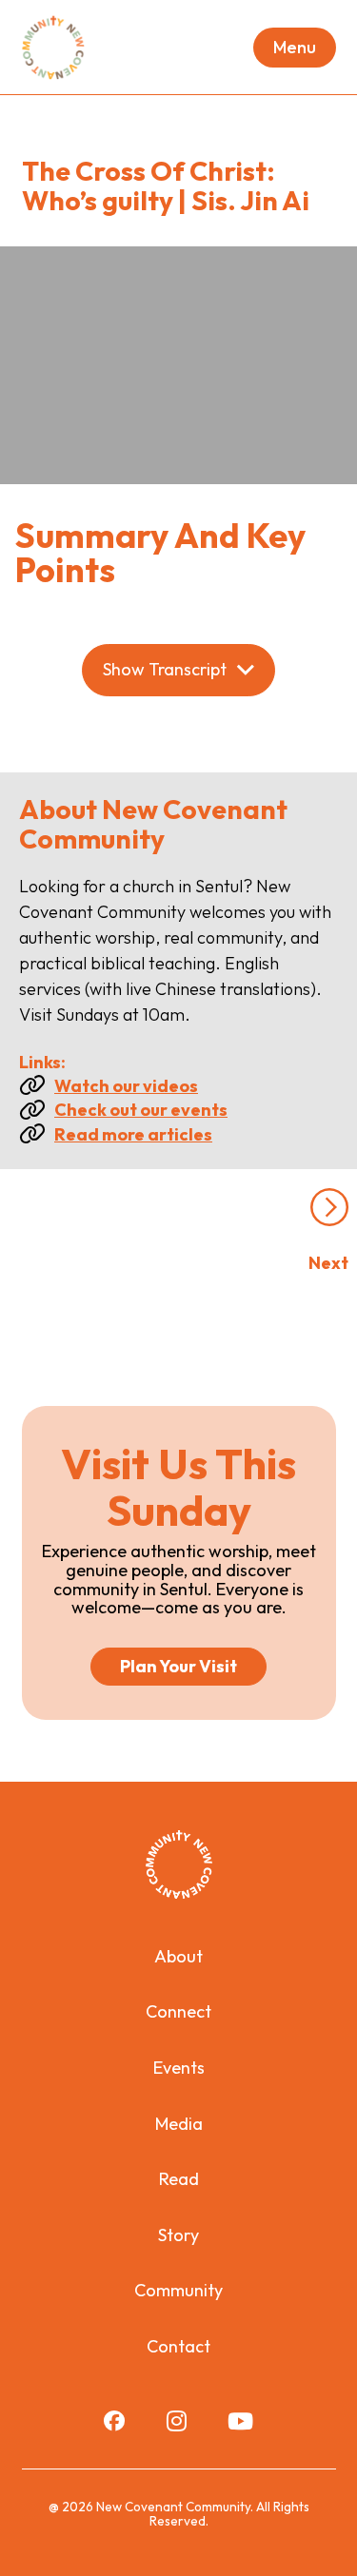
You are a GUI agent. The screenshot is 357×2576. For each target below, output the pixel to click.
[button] (295, 48)
